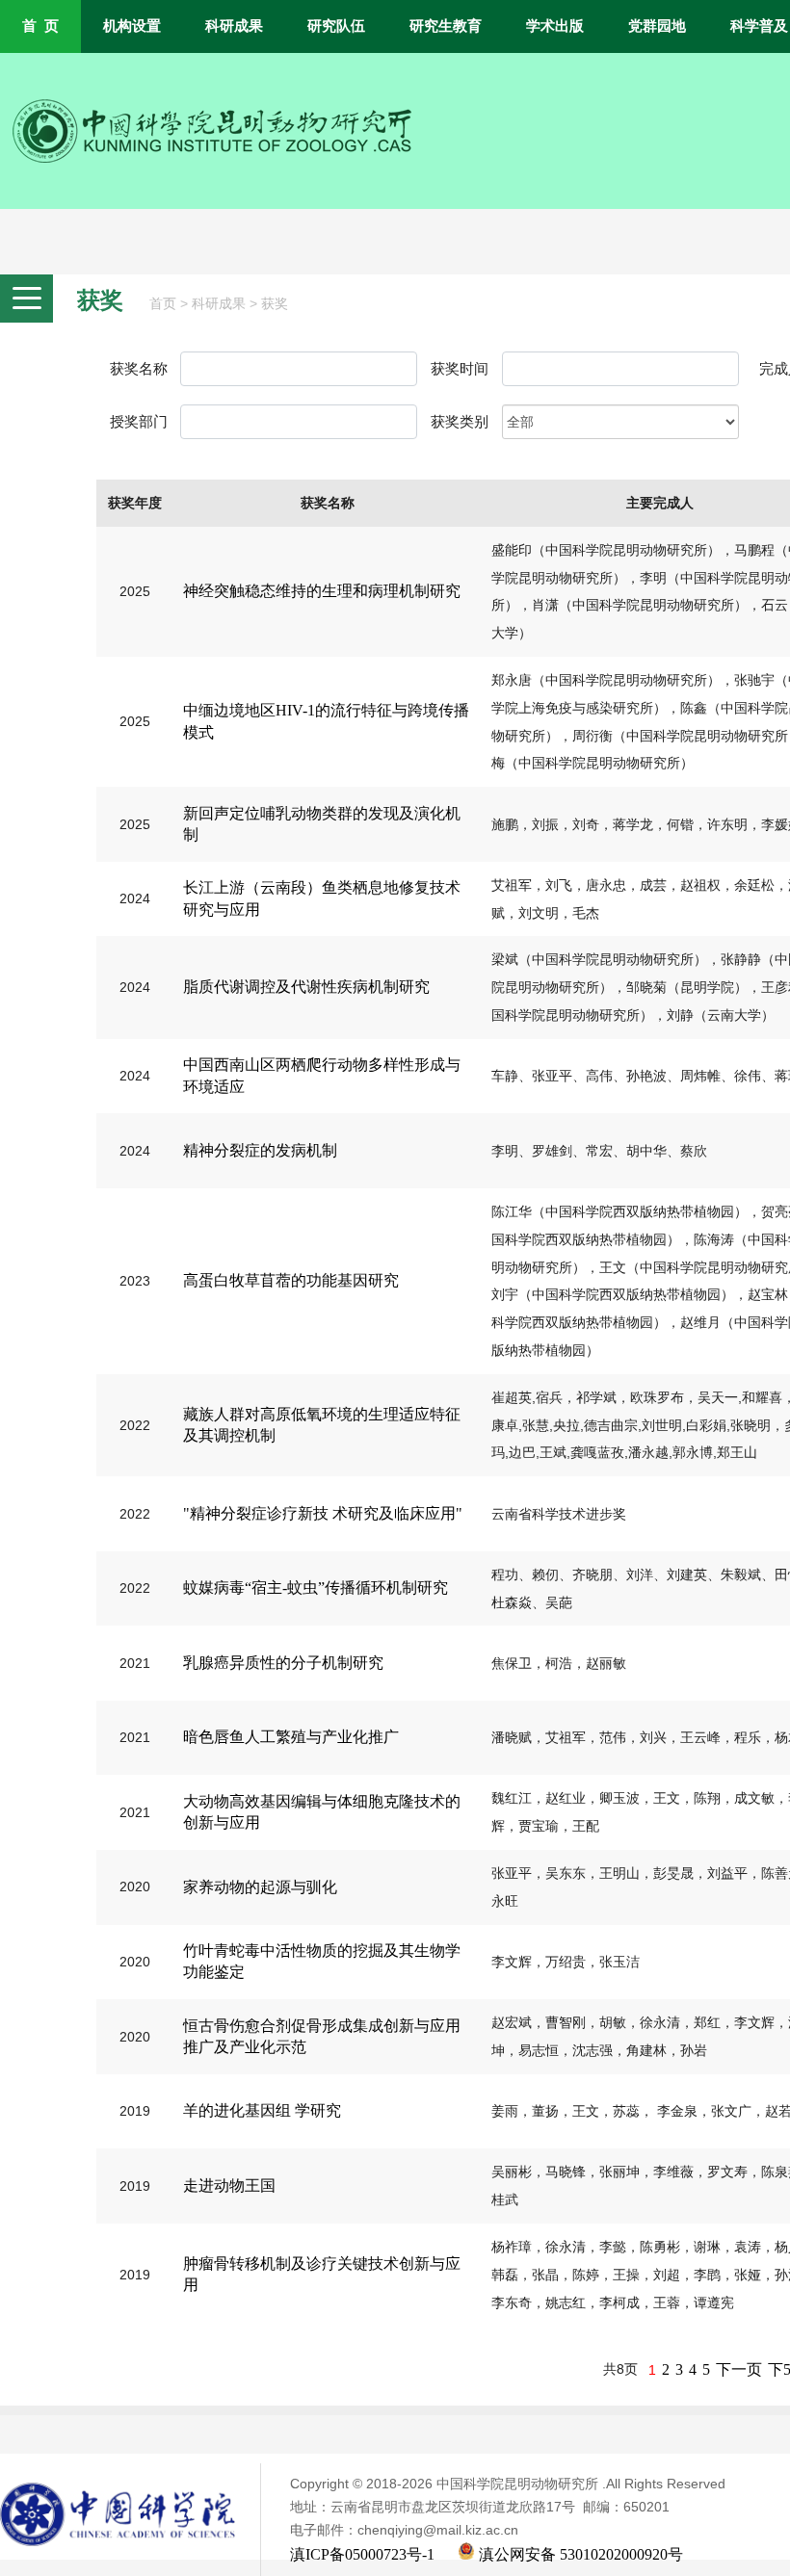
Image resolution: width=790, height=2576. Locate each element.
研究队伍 (336, 26)
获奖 (275, 304)
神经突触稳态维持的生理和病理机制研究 (322, 591)
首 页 (40, 26)
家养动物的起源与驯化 (260, 1887)
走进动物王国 (229, 2186)
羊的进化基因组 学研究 (262, 2110)
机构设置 (132, 26)
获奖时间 (460, 368)
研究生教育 (446, 26)
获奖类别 (460, 421)
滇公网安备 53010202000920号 (579, 2554)
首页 (163, 304)
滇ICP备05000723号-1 (362, 2554)
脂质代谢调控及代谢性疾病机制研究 (306, 987)
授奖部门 (139, 421)
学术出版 (555, 26)
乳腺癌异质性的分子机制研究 (283, 1663)
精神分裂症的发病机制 (260, 1150)
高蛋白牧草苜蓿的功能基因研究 (291, 1280)
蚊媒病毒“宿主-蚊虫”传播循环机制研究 (316, 1587)
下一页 (739, 2369)
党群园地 (657, 26)
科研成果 (234, 26)
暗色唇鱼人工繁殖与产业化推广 (291, 1737)
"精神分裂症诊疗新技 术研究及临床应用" (323, 1513)
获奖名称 (139, 368)
